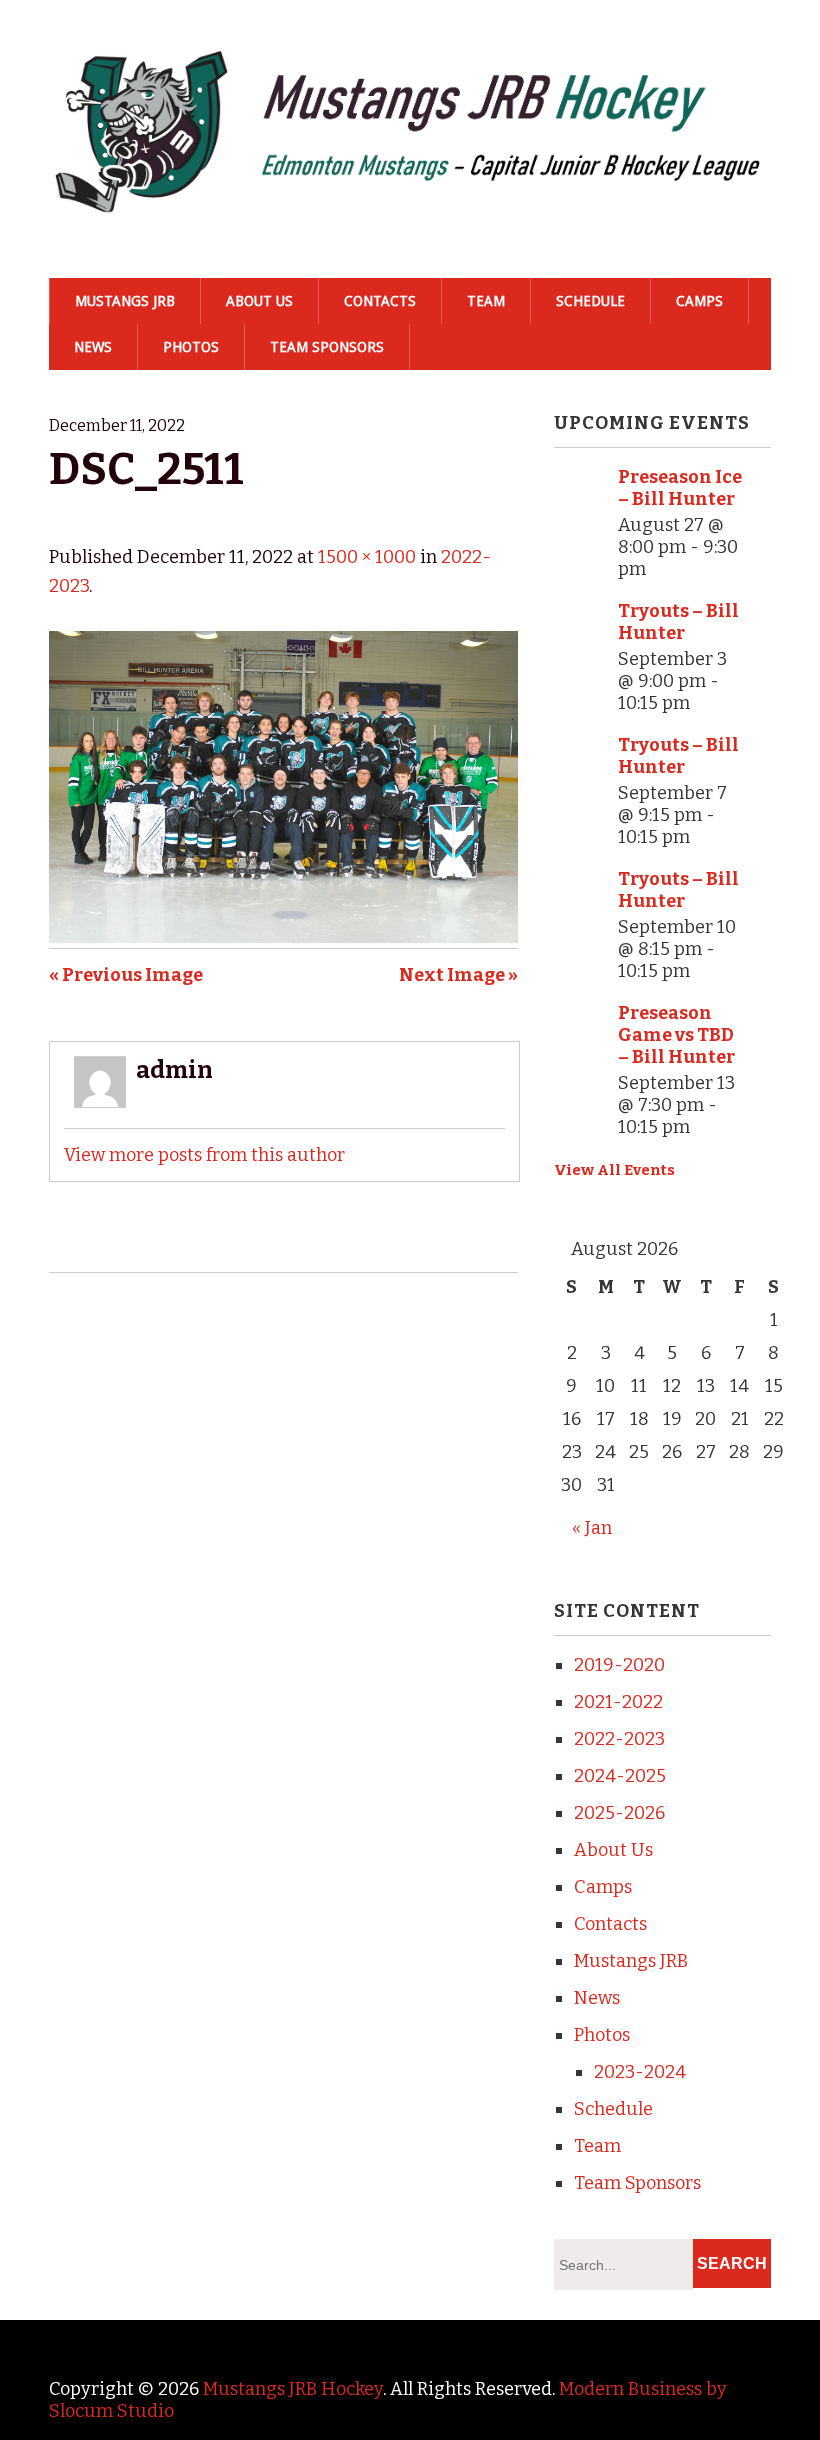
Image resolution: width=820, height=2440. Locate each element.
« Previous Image (126, 975)
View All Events (614, 1170)
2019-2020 (619, 1665)
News (93, 347)
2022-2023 (619, 1739)
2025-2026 (619, 1813)
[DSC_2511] (283, 937)
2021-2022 (618, 1702)
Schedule (590, 301)
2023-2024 (640, 2072)
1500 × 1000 (367, 557)
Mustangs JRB (125, 301)
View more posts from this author (204, 1155)
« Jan (592, 1528)
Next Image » (458, 975)
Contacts (380, 301)
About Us (259, 301)
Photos (191, 347)
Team (486, 301)
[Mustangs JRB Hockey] (410, 188)
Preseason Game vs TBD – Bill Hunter (676, 1035)
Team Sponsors (327, 347)
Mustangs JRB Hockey (293, 2389)
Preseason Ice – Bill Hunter (680, 488)
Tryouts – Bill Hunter (678, 622)
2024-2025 (620, 1776)
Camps (699, 301)
